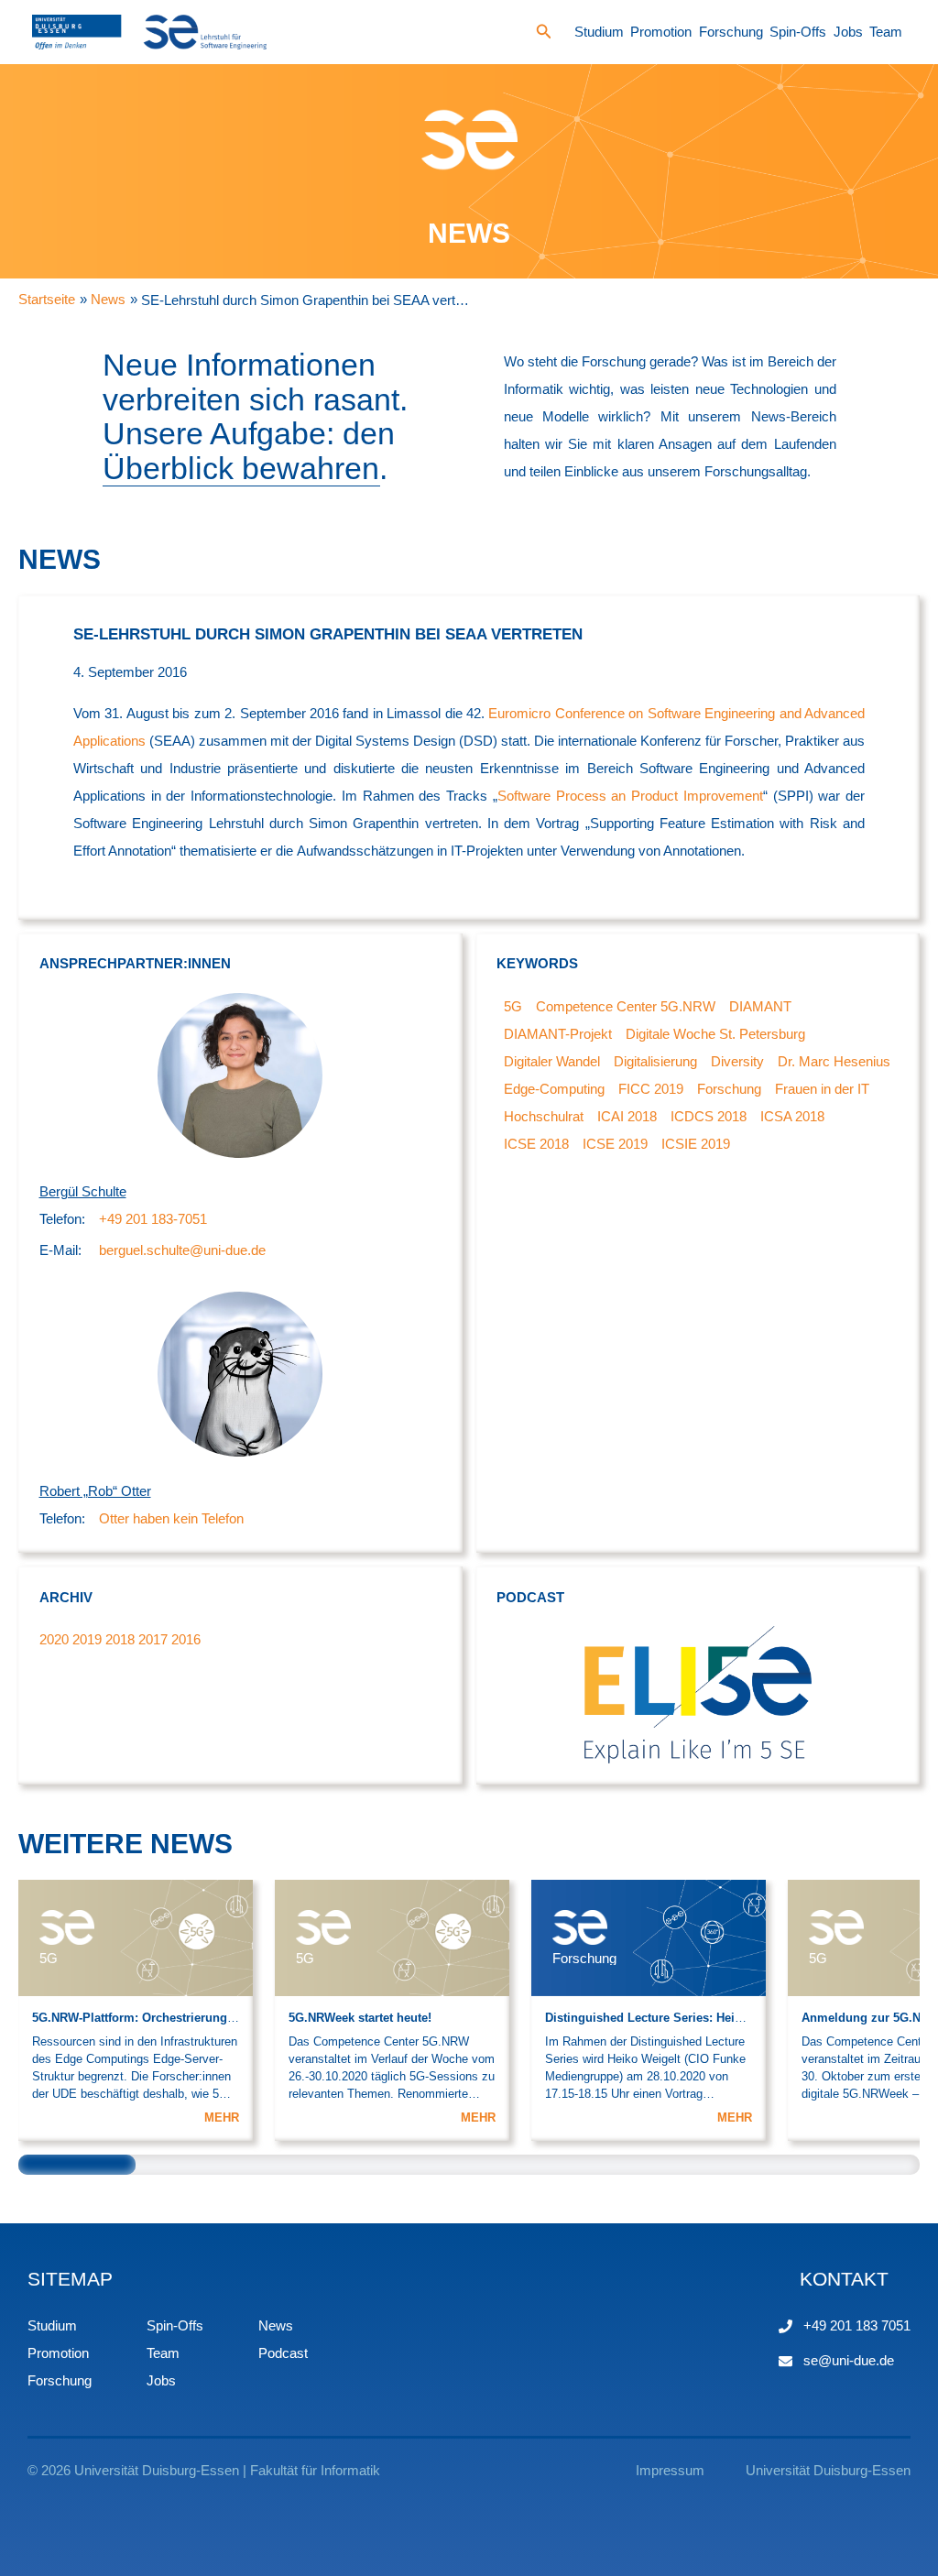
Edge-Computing (554, 1089)
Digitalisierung (655, 1061)
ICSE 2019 (615, 1144)
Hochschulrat (544, 1116)
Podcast (283, 2353)
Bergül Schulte (83, 1191)
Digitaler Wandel (552, 1061)
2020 (54, 1639)
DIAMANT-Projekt (558, 1034)
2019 (87, 1639)
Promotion (661, 32)
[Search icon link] (544, 34)
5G (513, 1006)
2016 (186, 1639)
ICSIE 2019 (696, 1144)
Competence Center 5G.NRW (626, 1006)
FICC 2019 (651, 1089)
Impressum (670, 2470)
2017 (153, 1639)
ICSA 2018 (792, 1116)
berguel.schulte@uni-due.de (182, 1250)
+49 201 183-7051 (153, 1219)
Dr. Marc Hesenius (834, 1061)
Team (886, 32)
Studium (599, 32)
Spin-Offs (798, 32)
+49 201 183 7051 (857, 2325)
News (276, 2325)
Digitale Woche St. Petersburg (715, 1034)
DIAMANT (760, 1006)
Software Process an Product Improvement (630, 796)
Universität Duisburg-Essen (828, 2470)
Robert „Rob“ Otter (95, 1491)
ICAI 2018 (627, 1116)
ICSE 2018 (536, 1144)
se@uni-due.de (849, 2360)
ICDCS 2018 (709, 1116)
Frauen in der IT (822, 1089)
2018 (120, 1639)
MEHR (222, 2118)
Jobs (848, 32)
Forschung (731, 32)
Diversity (737, 1061)
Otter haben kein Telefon (171, 1518)
